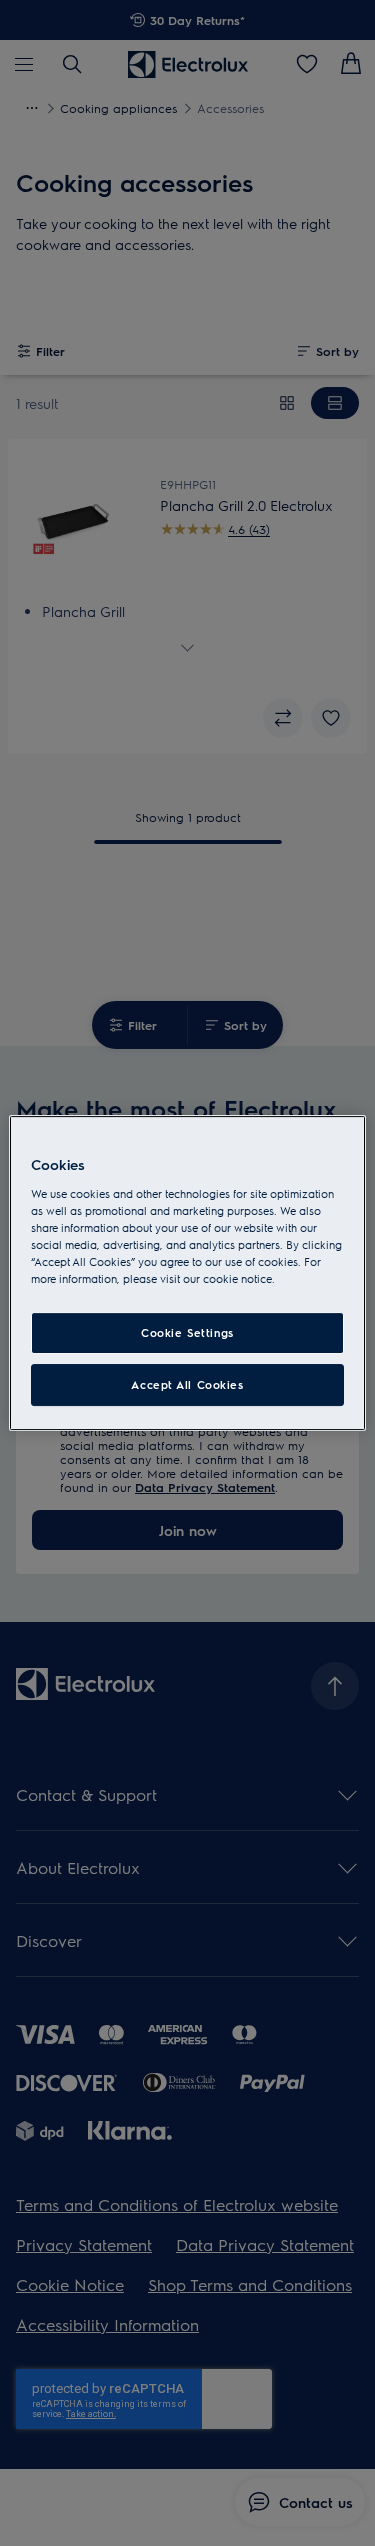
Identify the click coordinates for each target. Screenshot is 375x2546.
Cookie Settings (187, 1332)
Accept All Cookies (187, 1384)
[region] (187, 1273)
